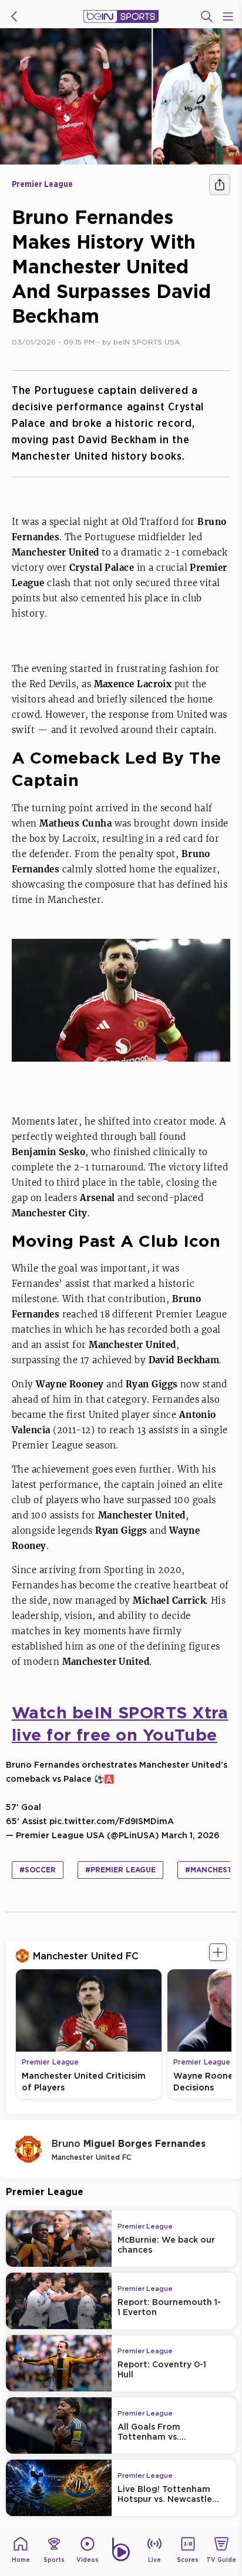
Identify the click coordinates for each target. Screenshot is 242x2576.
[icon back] (14, 16)
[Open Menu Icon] (228, 16)
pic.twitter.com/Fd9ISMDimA (112, 1821)
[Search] (207, 16)
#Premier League (120, 1870)
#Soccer (38, 1870)
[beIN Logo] (121, 16)
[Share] (220, 185)
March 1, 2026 (191, 1835)
